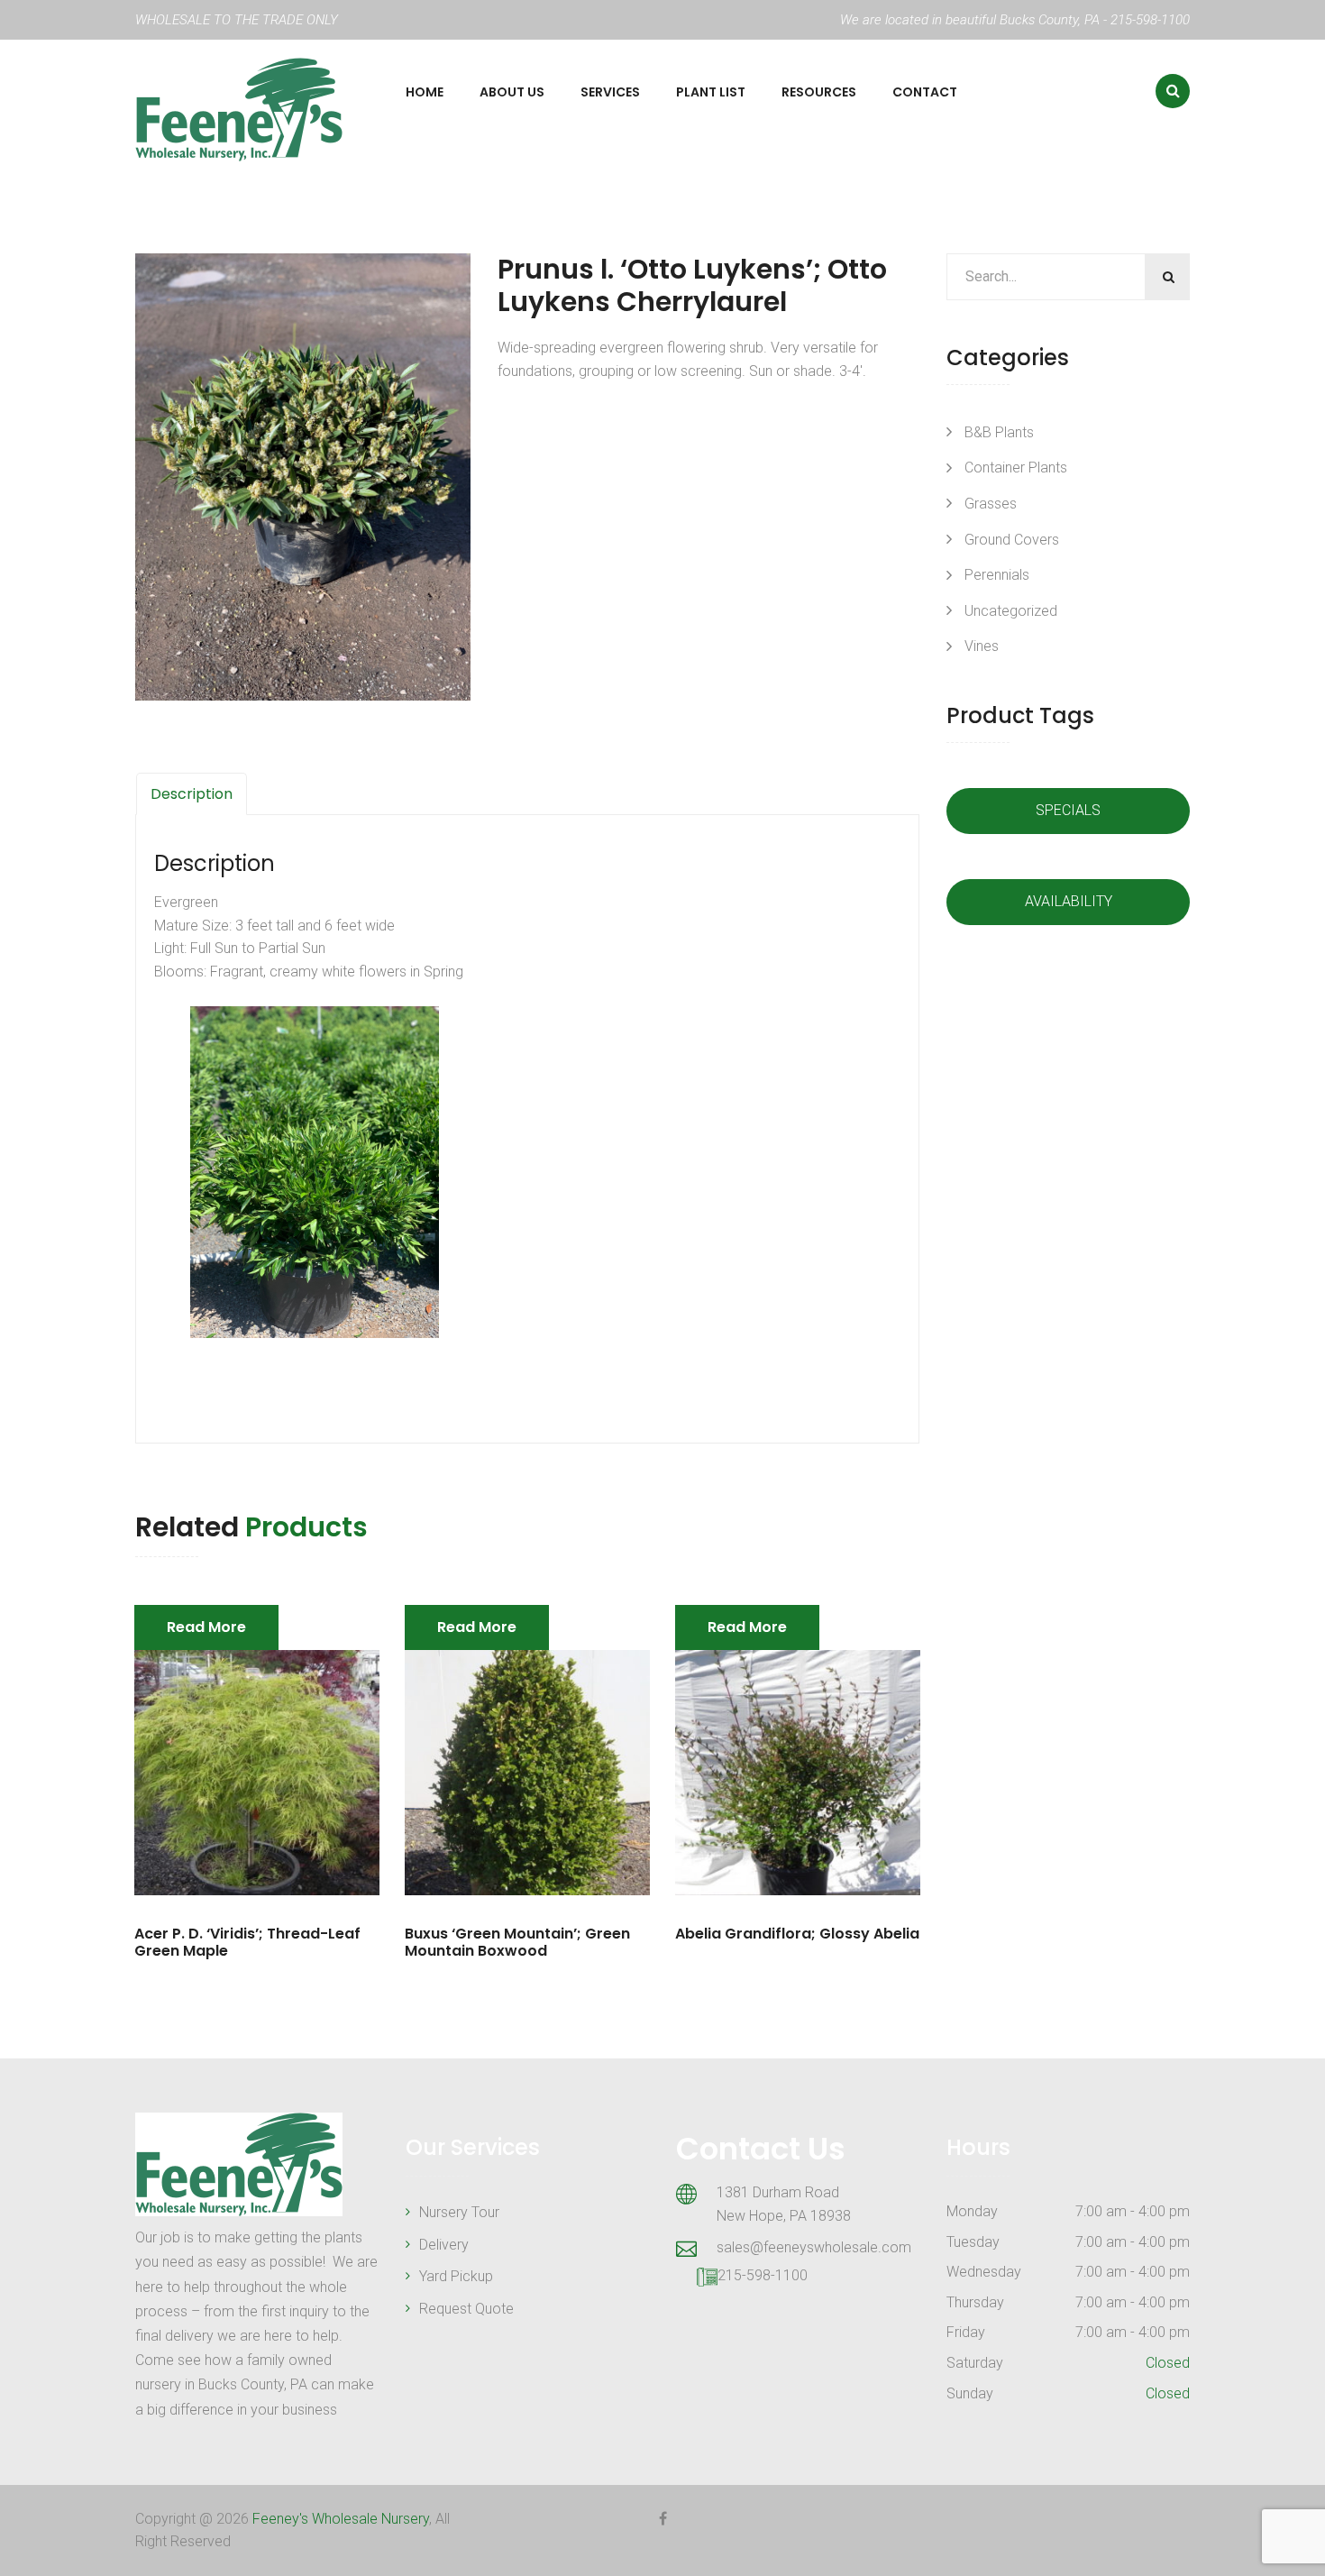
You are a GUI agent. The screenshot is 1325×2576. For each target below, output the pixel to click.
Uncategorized (1011, 611)
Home (425, 92)
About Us (512, 92)
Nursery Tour (459, 2212)
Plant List (711, 92)
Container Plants (1016, 468)
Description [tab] (192, 794)
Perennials (997, 575)
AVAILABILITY (1069, 901)
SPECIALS (1068, 810)
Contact (925, 92)
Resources (819, 92)
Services (610, 92)
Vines (982, 646)
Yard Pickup (456, 2276)
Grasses (991, 504)
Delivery (444, 2245)
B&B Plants (999, 432)
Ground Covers (1012, 540)
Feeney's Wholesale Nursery (341, 2519)
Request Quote (466, 2309)
